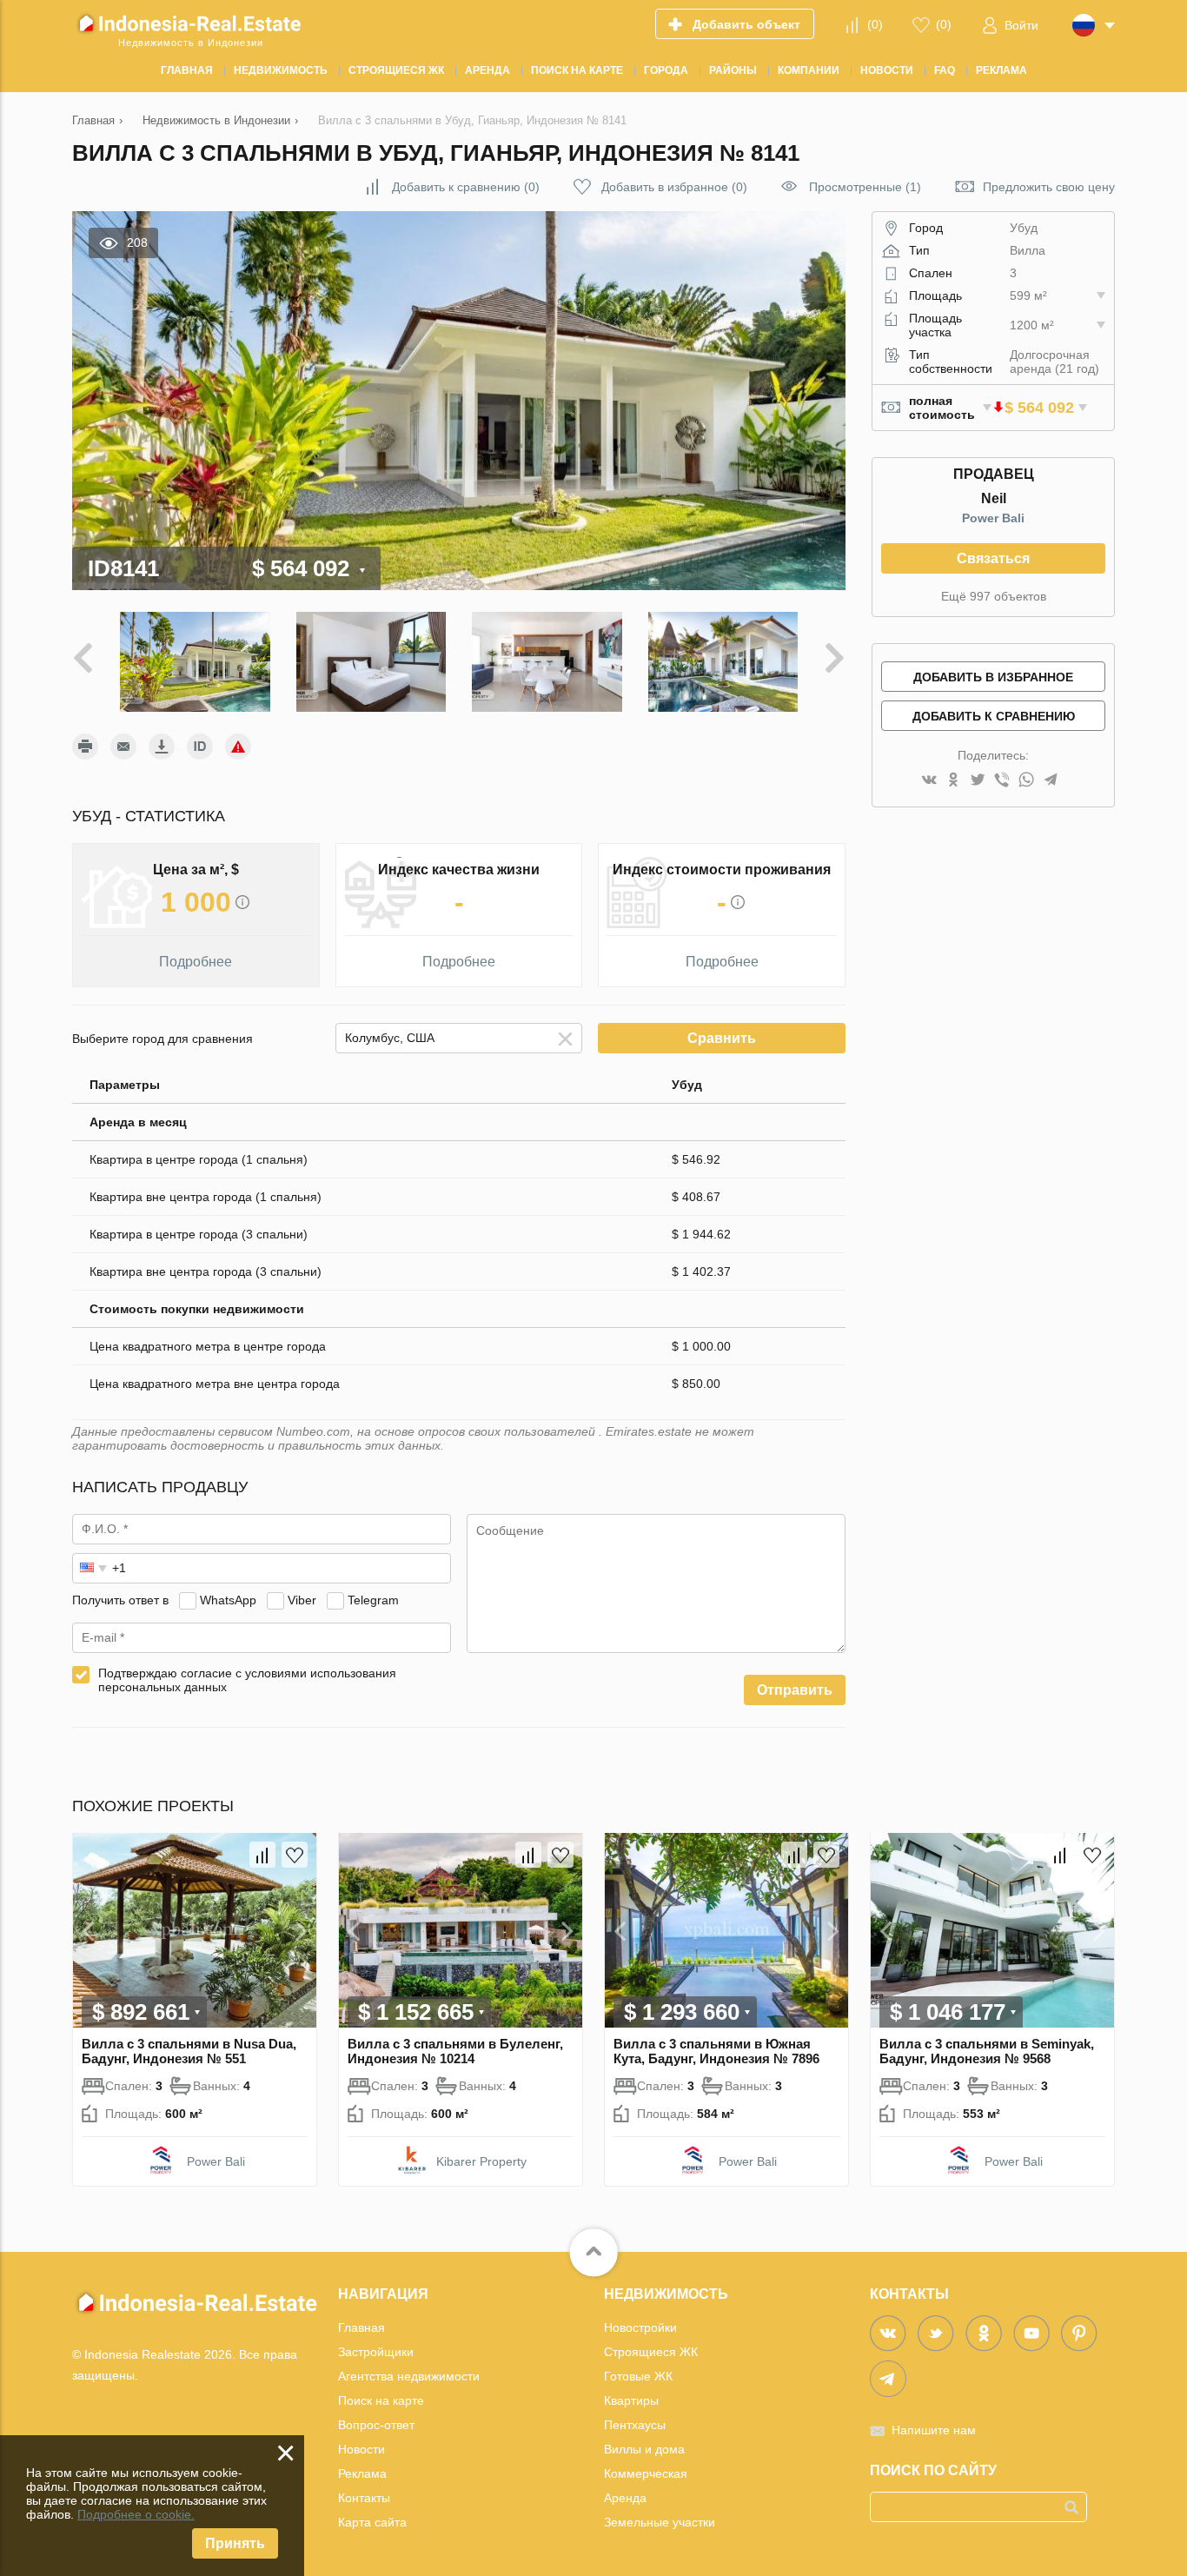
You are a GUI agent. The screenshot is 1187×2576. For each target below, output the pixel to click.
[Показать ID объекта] (200, 747)
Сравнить (722, 1038)
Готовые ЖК (638, 2376)
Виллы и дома (644, 2449)
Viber (302, 1600)
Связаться (993, 558)
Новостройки (640, 2327)
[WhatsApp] (1026, 781)
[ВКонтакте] (929, 781)
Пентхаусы (635, 2425)
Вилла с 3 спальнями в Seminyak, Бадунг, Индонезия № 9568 (987, 2051)
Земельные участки (660, 2522)
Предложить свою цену (1049, 187)
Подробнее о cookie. (136, 2514)
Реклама (362, 2473)
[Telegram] (1051, 781)
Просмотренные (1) (865, 187)
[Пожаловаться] (238, 747)
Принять (235, 2543)
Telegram (373, 1600)
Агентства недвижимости (409, 2376)
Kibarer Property (481, 2161)
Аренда (625, 2498)
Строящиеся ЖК (651, 2352)
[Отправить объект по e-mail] (123, 747)
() (875, 24)
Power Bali (993, 518)
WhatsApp (228, 1600)
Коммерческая (646, 2473)
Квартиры (631, 2400)
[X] (978, 781)
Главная (361, 2327)
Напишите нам (934, 2430)
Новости (361, 2449)
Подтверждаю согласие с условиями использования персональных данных (247, 1680)
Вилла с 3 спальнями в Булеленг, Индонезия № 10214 (455, 2051)
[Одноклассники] (953, 781)
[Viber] (1002, 781)
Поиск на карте (381, 2400)
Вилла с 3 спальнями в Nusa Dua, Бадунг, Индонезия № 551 (189, 2051)
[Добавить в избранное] (295, 1855)
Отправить (795, 1690)
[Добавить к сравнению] (262, 1855)
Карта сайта (372, 2522)
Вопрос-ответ (376, 2425)
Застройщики (376, 2352)
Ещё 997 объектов (994, 596)
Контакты (364, 2498)
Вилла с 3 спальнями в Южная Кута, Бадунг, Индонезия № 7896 (716, 2051)
